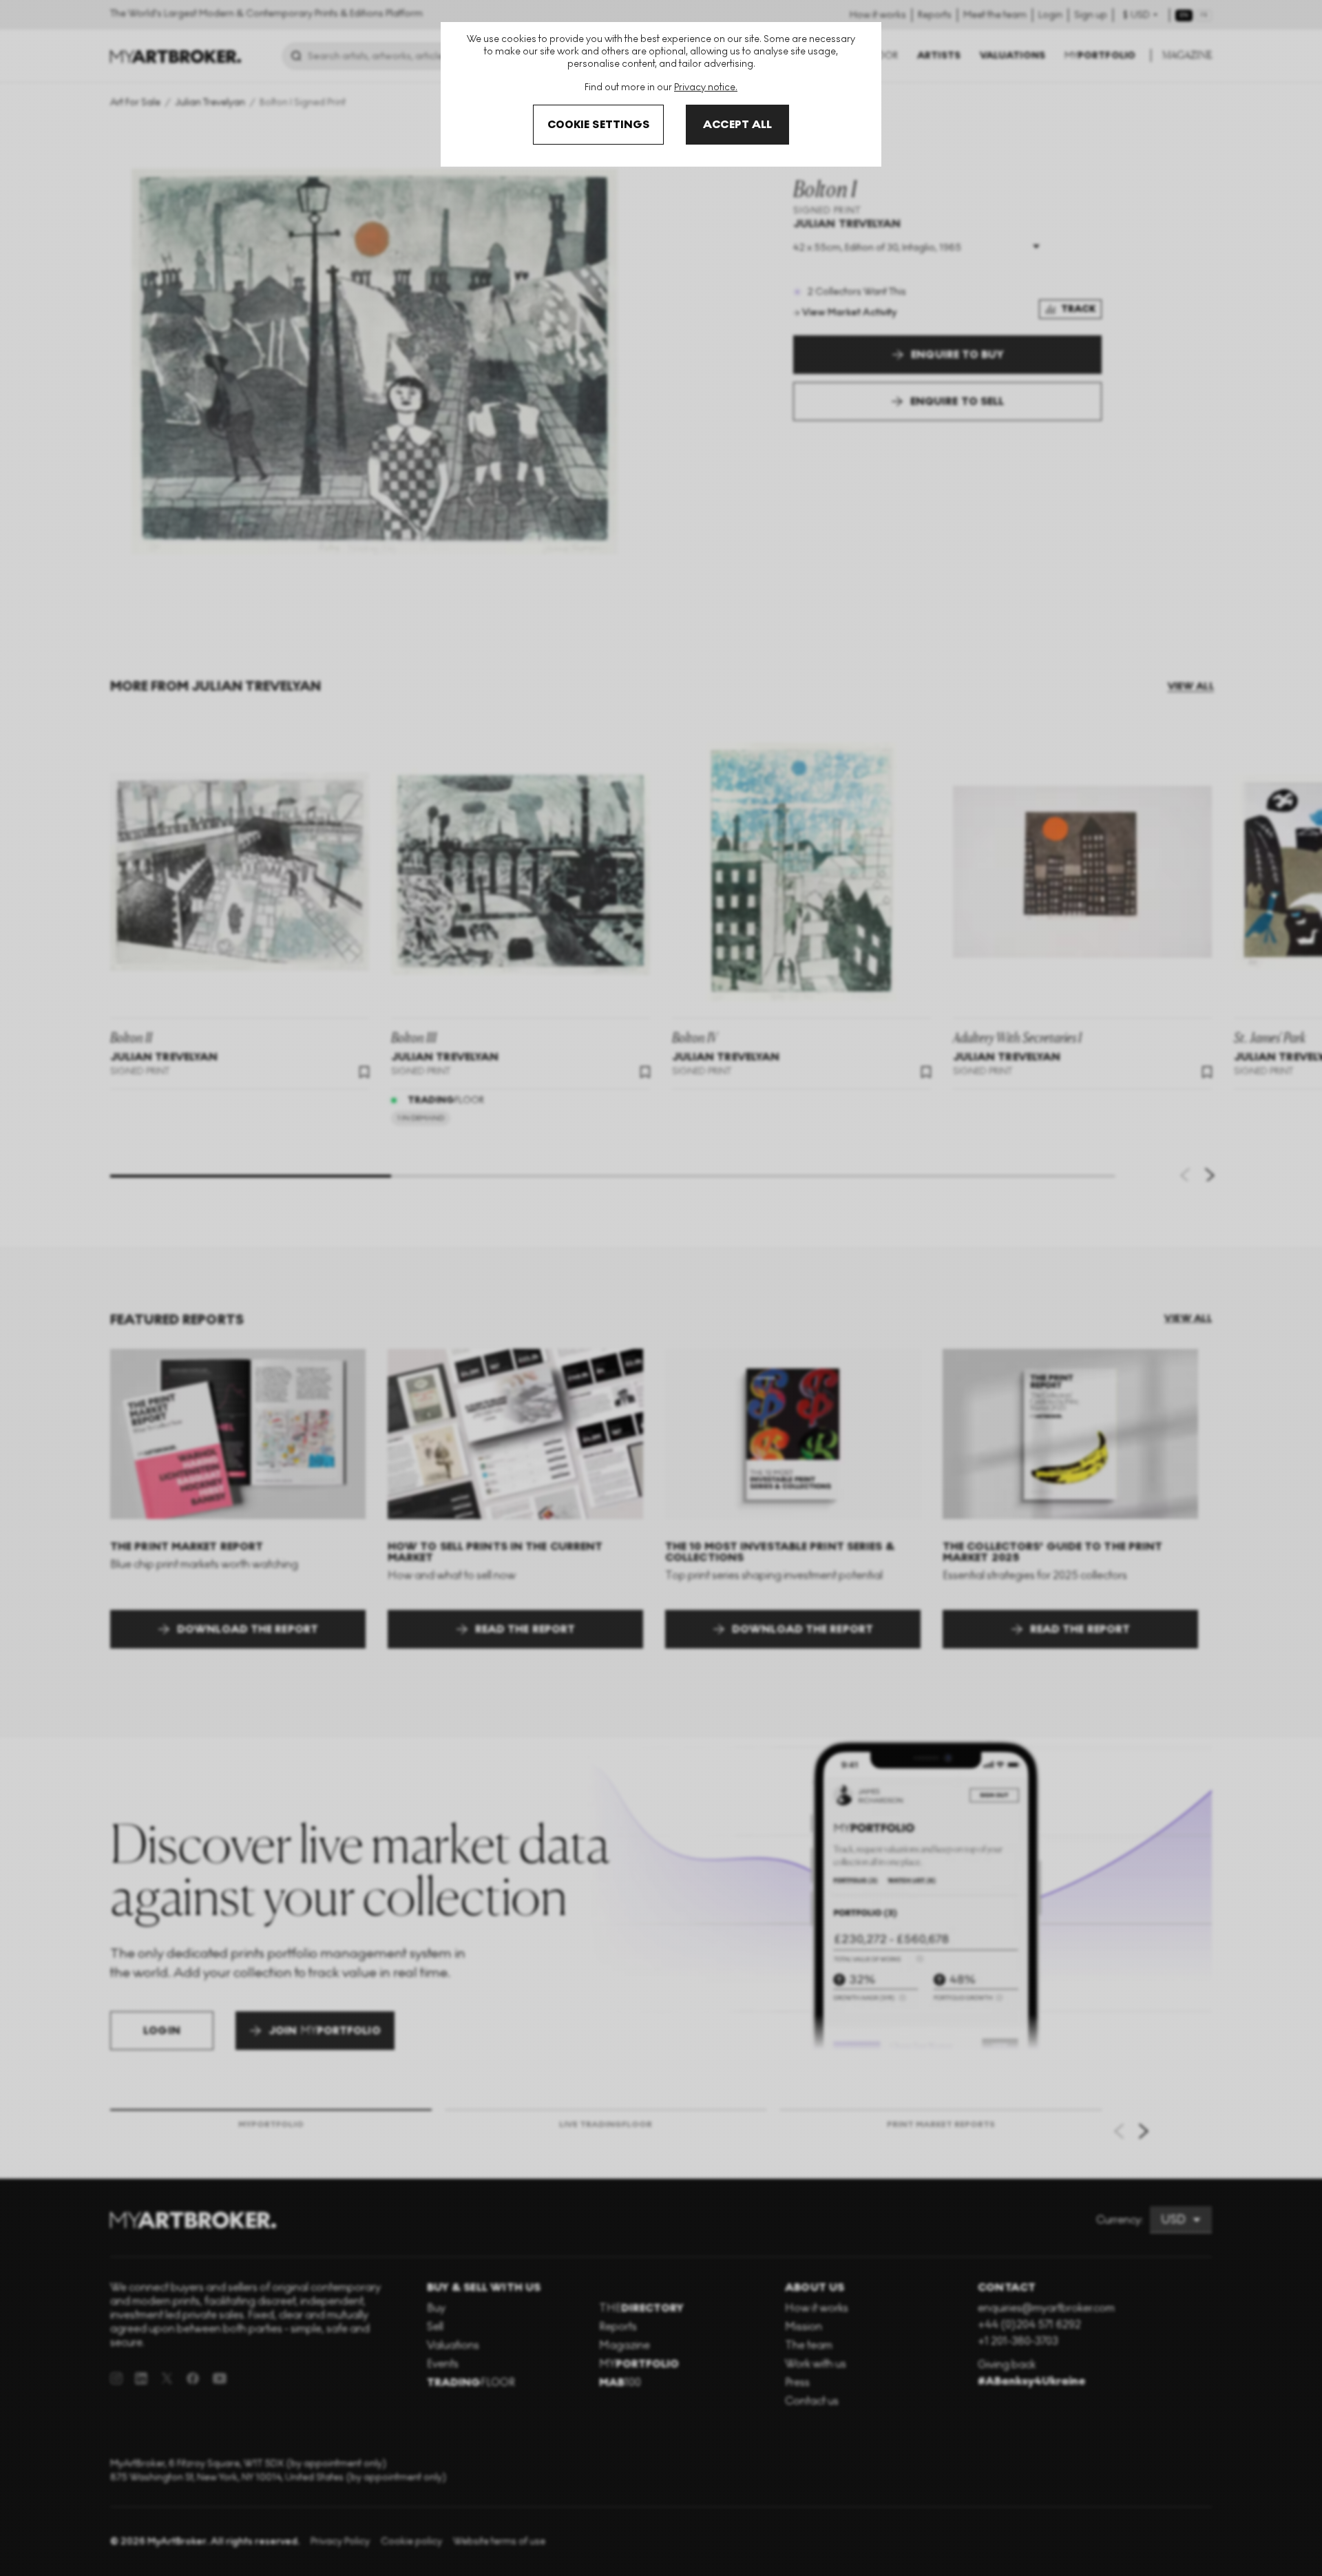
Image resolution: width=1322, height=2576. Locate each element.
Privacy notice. (706, 87)
